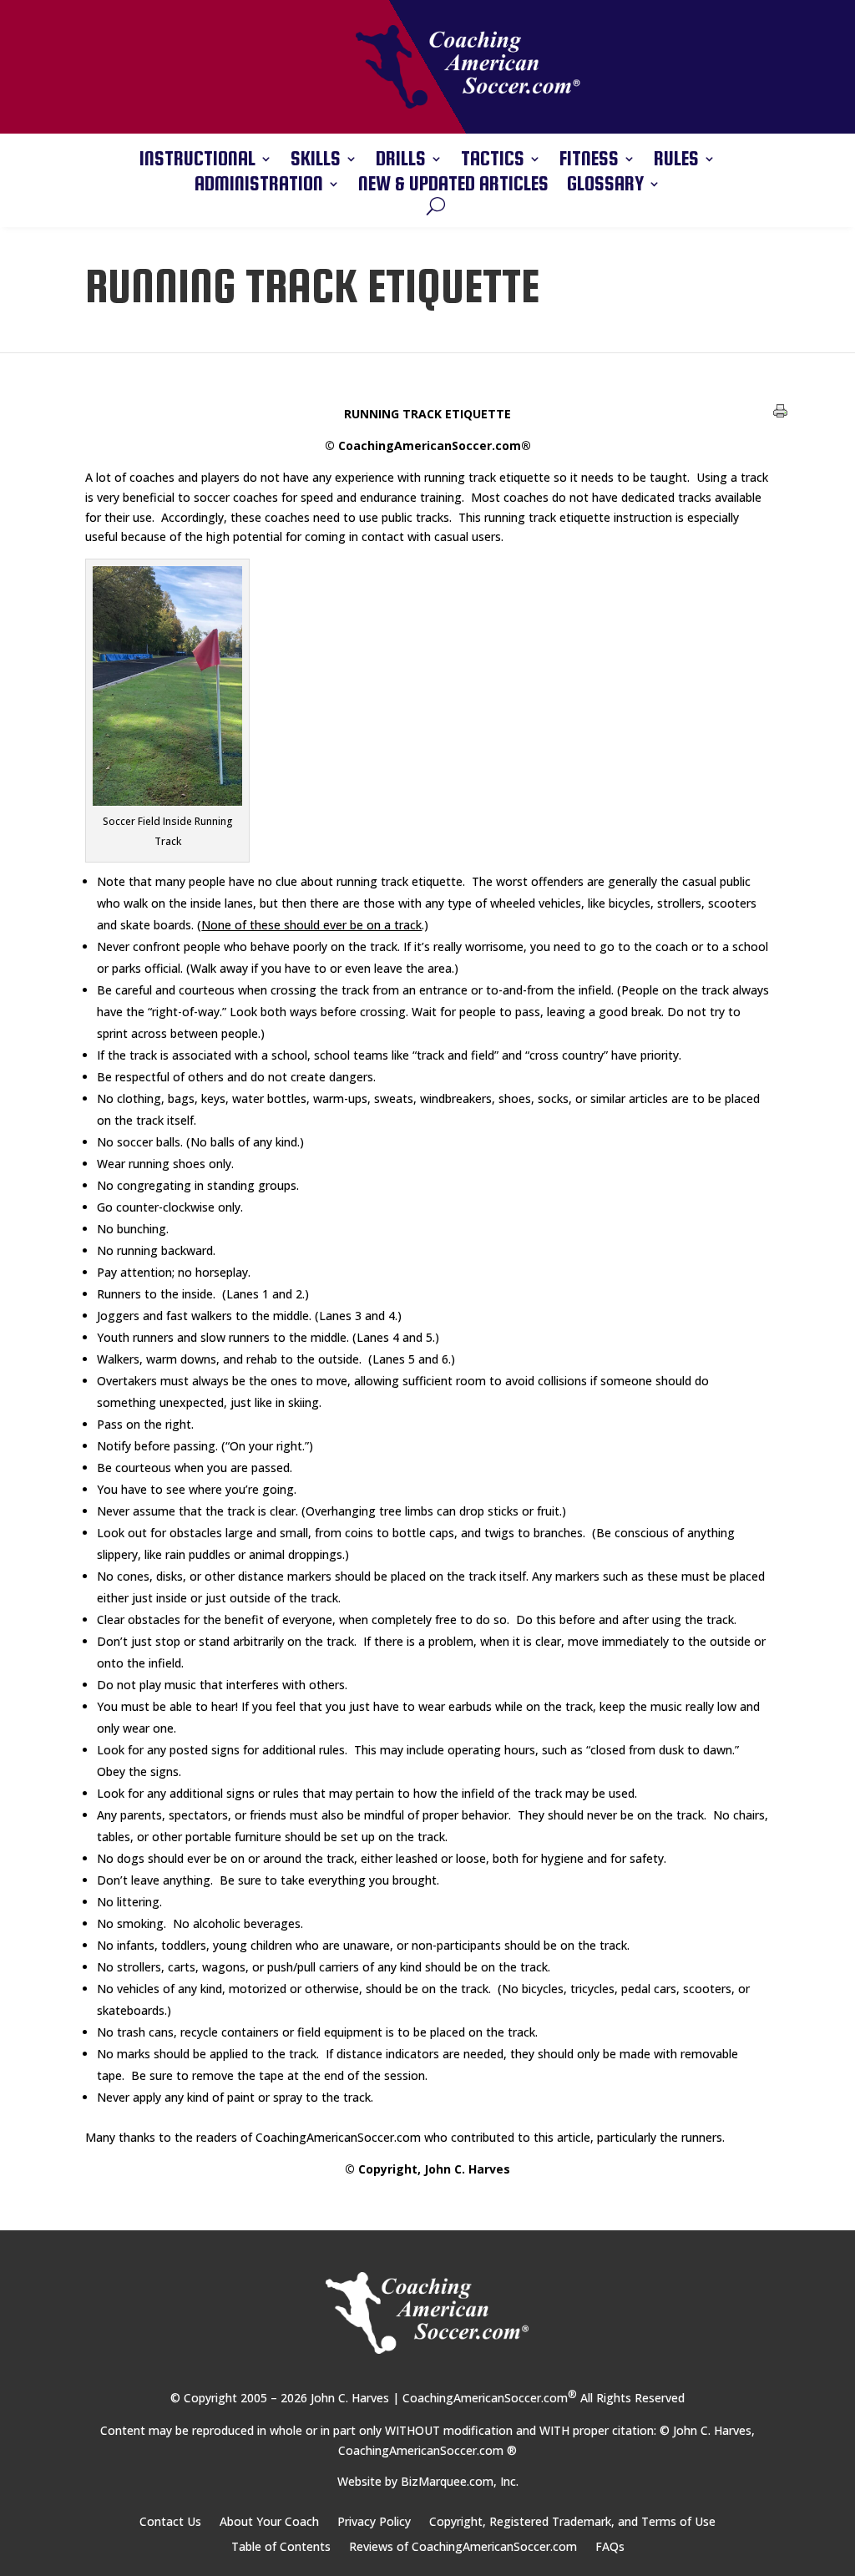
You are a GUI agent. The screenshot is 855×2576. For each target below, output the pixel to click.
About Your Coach (269, 2523)
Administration (259, 186)
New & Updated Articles (453, 186)
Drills (401, 161)
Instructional (197, 161)
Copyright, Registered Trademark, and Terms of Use (572, 2523)
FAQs (610, 2548)
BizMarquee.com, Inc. (460, 2481)
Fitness (589, 161)
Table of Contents (281, 2548)
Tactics (493, 161)
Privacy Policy (374, 2523)
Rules (676, 161)
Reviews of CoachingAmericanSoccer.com (463, 2548)
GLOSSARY (605, 186)
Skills (316, 161)
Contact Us (170, 2523)
